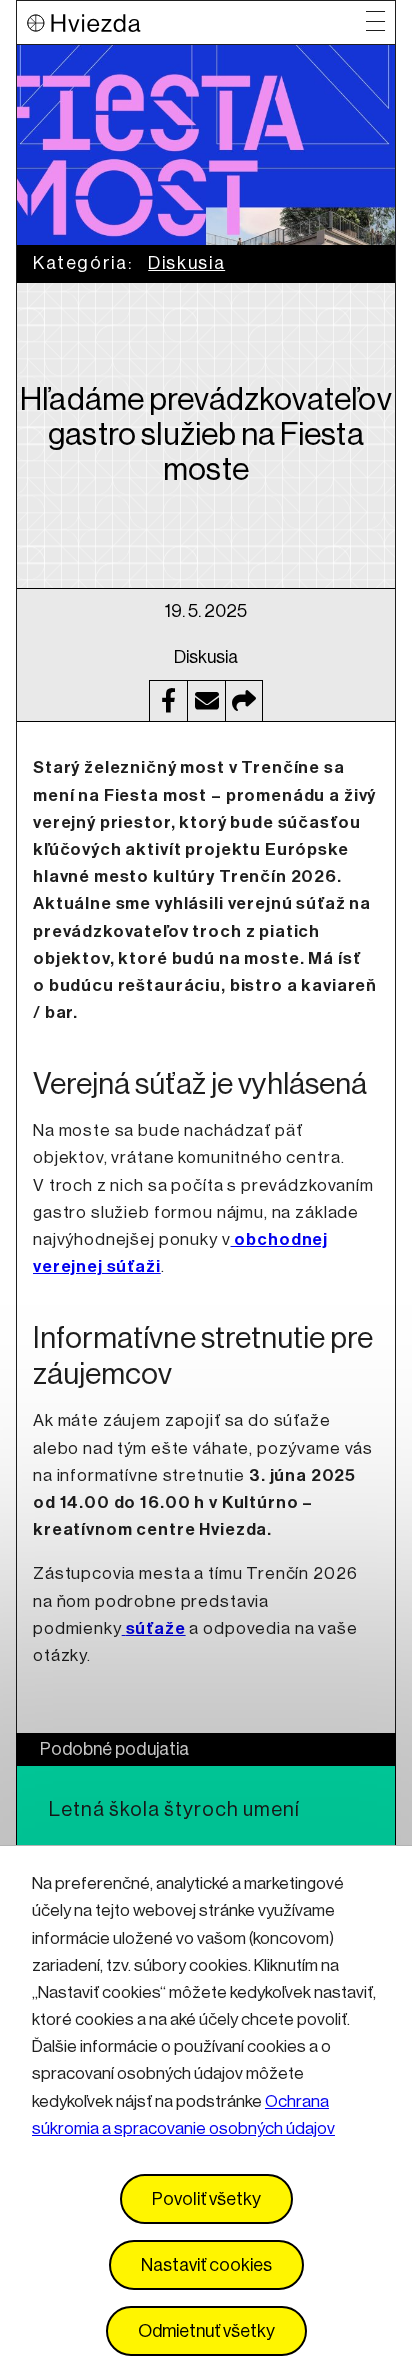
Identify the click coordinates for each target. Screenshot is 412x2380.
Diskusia (186, 263)
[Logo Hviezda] (196, 22)
